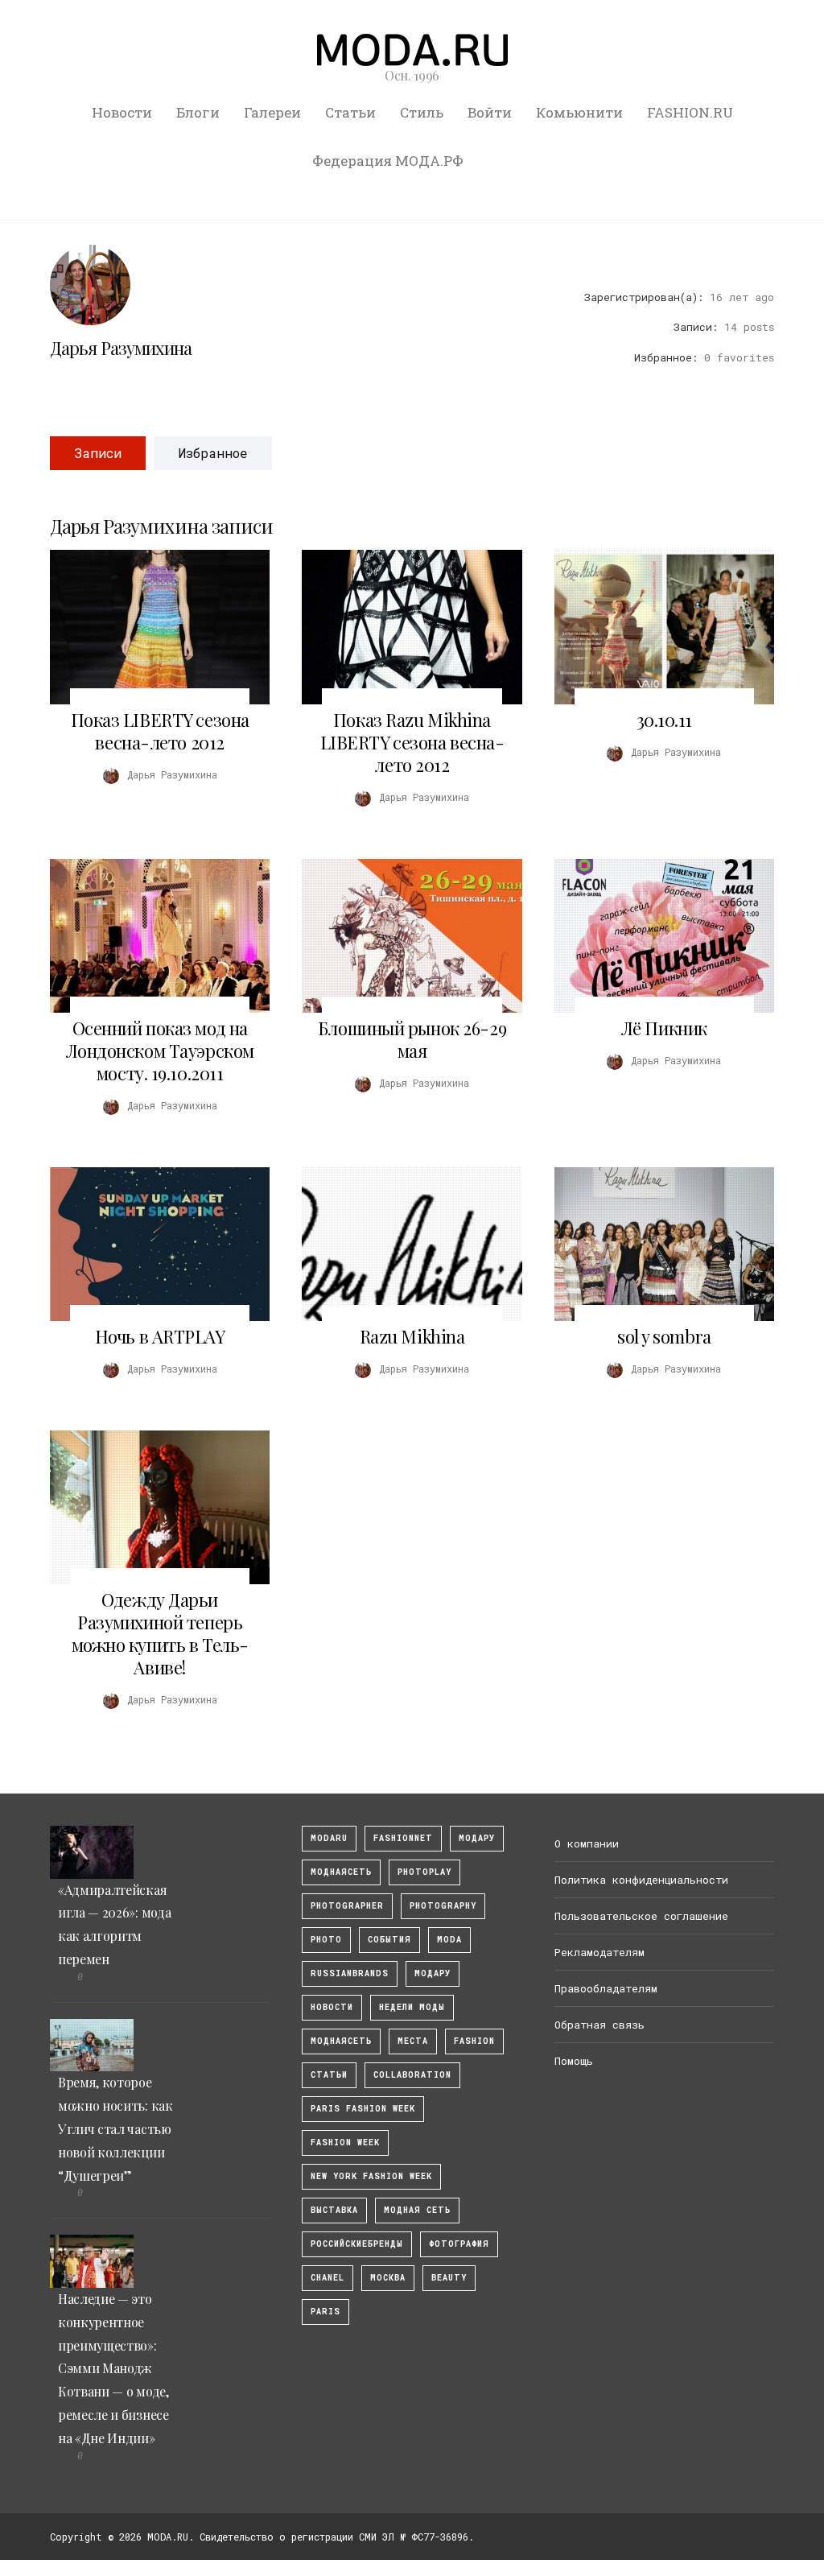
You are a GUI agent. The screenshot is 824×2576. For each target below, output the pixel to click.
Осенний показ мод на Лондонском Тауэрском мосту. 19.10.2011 (160, 1051)
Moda (449, 1940)
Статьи (350, 112)
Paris (325, 2312)
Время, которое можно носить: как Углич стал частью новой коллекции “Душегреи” (115, 2128)
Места (413, 2041)
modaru (329, 1838)
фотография (459, 2244)
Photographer (347, 1906)
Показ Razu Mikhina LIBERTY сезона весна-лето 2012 (412, 742)
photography (443, 1906)
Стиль (422, 112)
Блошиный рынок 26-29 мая (412, 1039)
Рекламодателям (599, 1952)
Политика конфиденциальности (641, 1880)
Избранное (213, 453)
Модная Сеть (417, 2210)
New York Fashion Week (371, 2176)
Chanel (328, 2278)
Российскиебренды (357, 2244)
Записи (98, 453)
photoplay (424, 1872)
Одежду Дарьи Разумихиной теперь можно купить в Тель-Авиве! (160, 1633)
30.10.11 (664, 720)
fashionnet (403, 1838)
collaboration (412, 2075)
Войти (490, 112)
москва (388, 2278)
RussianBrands (350, 1973)
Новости (122, 112)
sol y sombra (664, 1336)
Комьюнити (579, 112)
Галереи (272, 112)
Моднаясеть (341, 2041)
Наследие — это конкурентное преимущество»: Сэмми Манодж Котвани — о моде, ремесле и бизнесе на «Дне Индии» (113, 2368)
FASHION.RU (690, 112)
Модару (433, 1973)
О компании (587, 1843)
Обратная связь (599, 2025)
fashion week (345, 2143)
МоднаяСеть (341, 1872)
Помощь (574, 2061)
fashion (474, 2041)
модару (477, 1838)
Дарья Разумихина (121, 348)
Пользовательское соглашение (641, 1916)
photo (326, 1940)
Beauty (449, 2278)
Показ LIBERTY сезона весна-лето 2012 (160, 731)
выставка (334, 2210)
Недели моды (412, 2007)
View (150, 627)
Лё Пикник (664, 1028)
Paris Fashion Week (363, 2109)
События (389, 1940)
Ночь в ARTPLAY (160, 1336)
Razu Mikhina (412, 1336)
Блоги (198, 112)
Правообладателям (606, 1988)
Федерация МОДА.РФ (388, 161)
